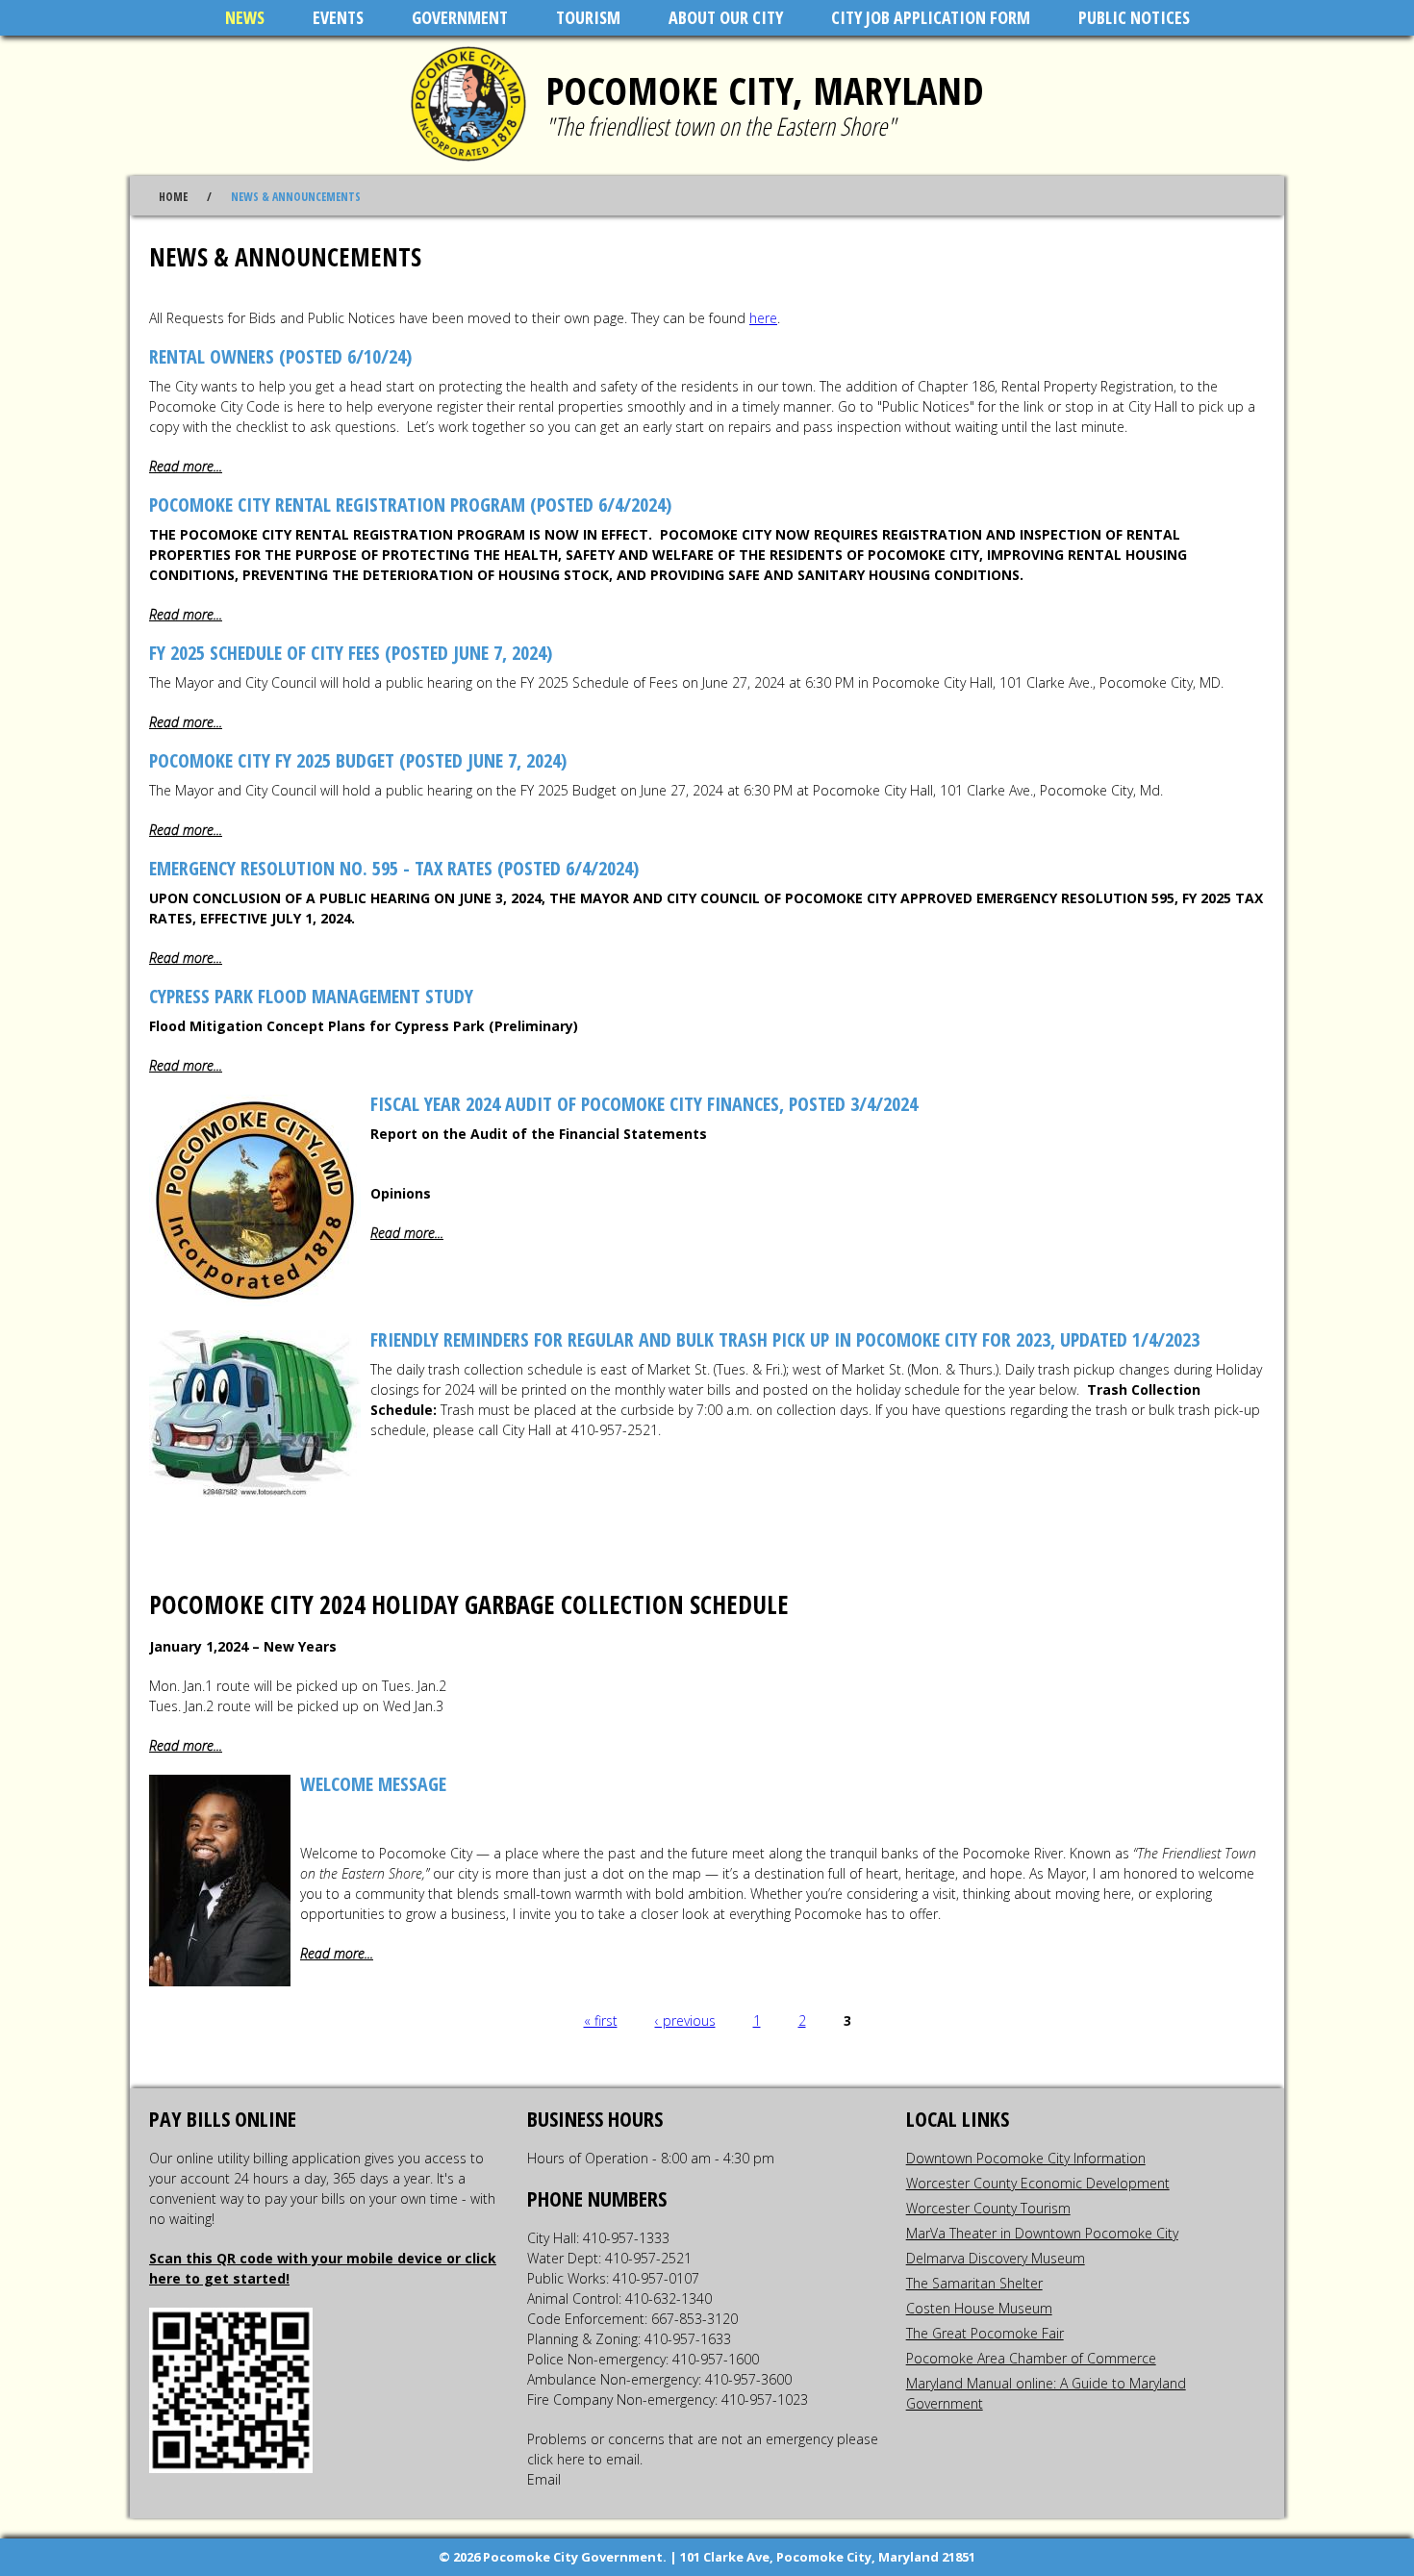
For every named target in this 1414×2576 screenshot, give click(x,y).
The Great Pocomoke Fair (985, 2333)
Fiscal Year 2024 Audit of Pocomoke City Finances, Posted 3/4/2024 (644, 1104)
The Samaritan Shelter (974, 2283)
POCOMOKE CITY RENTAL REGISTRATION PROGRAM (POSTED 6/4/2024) (410, 505)
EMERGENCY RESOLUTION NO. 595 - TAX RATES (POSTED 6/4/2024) (394, 868)
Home (173, 197)
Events (338, 17)
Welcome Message (373, 1784)
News (245, 17)
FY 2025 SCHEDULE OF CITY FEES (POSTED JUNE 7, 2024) (351, 653)
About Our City (726, 17)
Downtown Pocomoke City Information (1026, 2158)
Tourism (588, 17)
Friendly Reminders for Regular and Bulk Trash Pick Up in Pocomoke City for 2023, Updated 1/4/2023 (785, 1339)
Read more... (186, 466)
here (763, 318)
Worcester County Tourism (988, 2208)
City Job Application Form (931, 17)
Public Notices (1134, 17)
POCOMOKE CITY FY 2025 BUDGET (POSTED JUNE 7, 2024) (358, 760)
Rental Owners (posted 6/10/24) (280, 356)
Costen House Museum (979, 2308)
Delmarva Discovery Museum (996, 2258)
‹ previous (685, 2020)
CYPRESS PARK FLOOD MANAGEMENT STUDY (311, 996)
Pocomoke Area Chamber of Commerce (1031, 2358)
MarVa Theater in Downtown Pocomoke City (1042, 2233)
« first (601, 2020)
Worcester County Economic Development (1038, 2183)
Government (460, 17)
